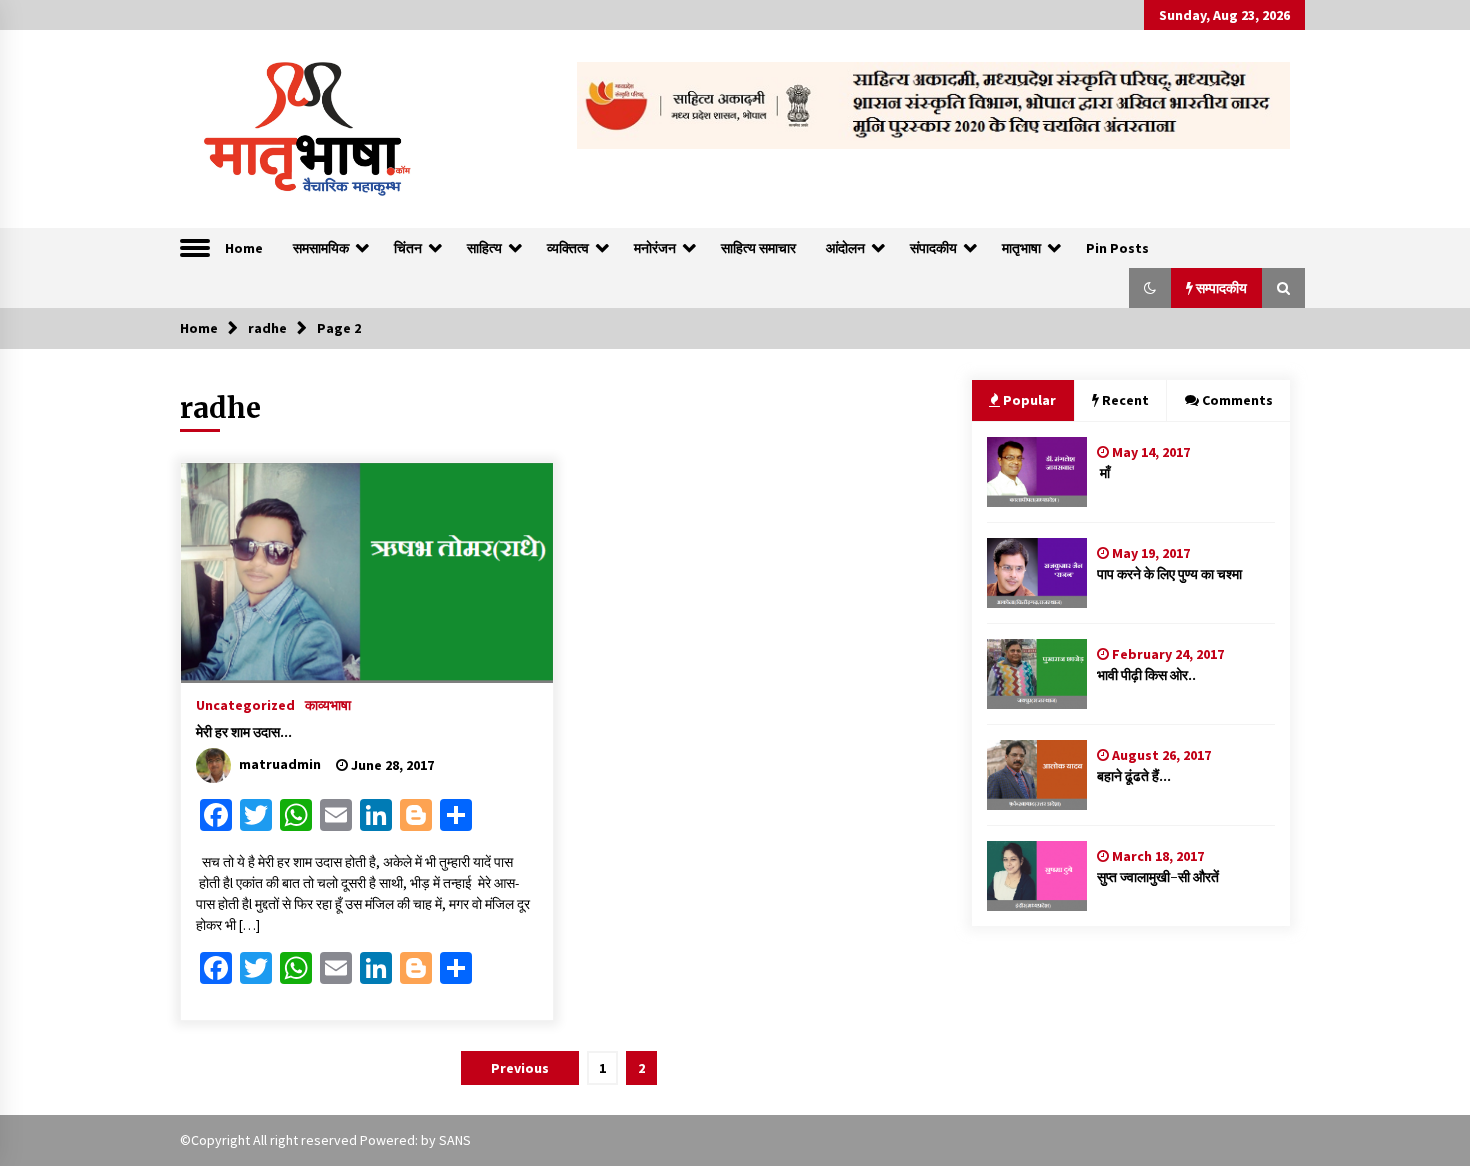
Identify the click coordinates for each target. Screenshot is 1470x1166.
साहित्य (484, 248)
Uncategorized (245, 704)
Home (244, 248)
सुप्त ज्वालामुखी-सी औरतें (1158, 877)
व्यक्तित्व (568, 248)
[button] (1150, 288)
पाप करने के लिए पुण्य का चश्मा (1169, 574)
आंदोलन (845, 248)
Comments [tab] (1237, 400)
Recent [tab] (1125, 400)
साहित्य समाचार (758, 248)
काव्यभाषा (328, 704)
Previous (520, 1068)
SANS (455, 1140)
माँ (1103, 473)
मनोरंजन (655, 248)
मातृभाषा (1021, 248)
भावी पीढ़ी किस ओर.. (1146, 675)
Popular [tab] (1029, 400)
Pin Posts (1117, 248)
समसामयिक (321, 248)
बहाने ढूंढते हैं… (1134, 776)
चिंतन (408, 248)
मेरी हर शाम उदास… (244, 732)
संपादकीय (933, 248)
